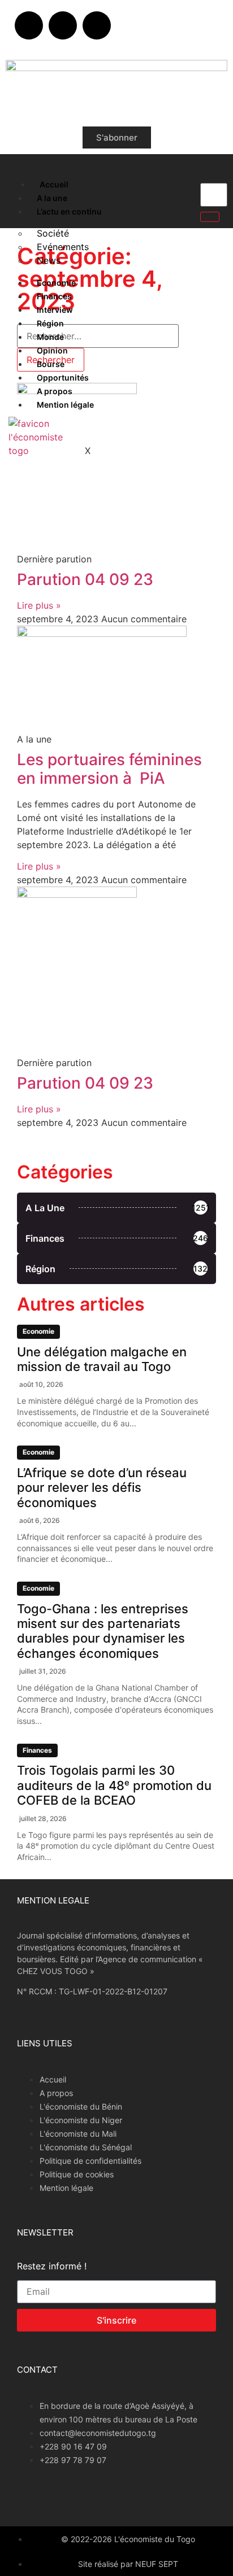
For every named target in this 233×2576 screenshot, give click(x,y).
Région (50, 323)
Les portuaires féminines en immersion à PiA (109, 769)
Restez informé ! (52, 2267)
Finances (54, 296)
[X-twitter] (63, 25)
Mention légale (65, 405)
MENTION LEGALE (53, 1900)
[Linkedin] (97, 25)
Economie (56, 283)
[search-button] (210, 217)
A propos (55, 391)
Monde (50, 337)
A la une (52, 198)
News (49, 260)
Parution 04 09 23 (85, 579)
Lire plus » (39, 605)
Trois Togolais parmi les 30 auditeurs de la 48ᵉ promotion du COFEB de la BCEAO (114, 1785)
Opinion (52, 350)
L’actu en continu (69, 211)
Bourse (51, 364)
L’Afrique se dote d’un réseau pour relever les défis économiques (102, 1488)
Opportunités (63, 377)
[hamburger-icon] (18, 182)
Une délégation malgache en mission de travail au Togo (102, 1359)
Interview (55, 310)
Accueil (54, 184)
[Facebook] (29, 25)
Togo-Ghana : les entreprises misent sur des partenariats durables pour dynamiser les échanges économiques (103, 1631)
